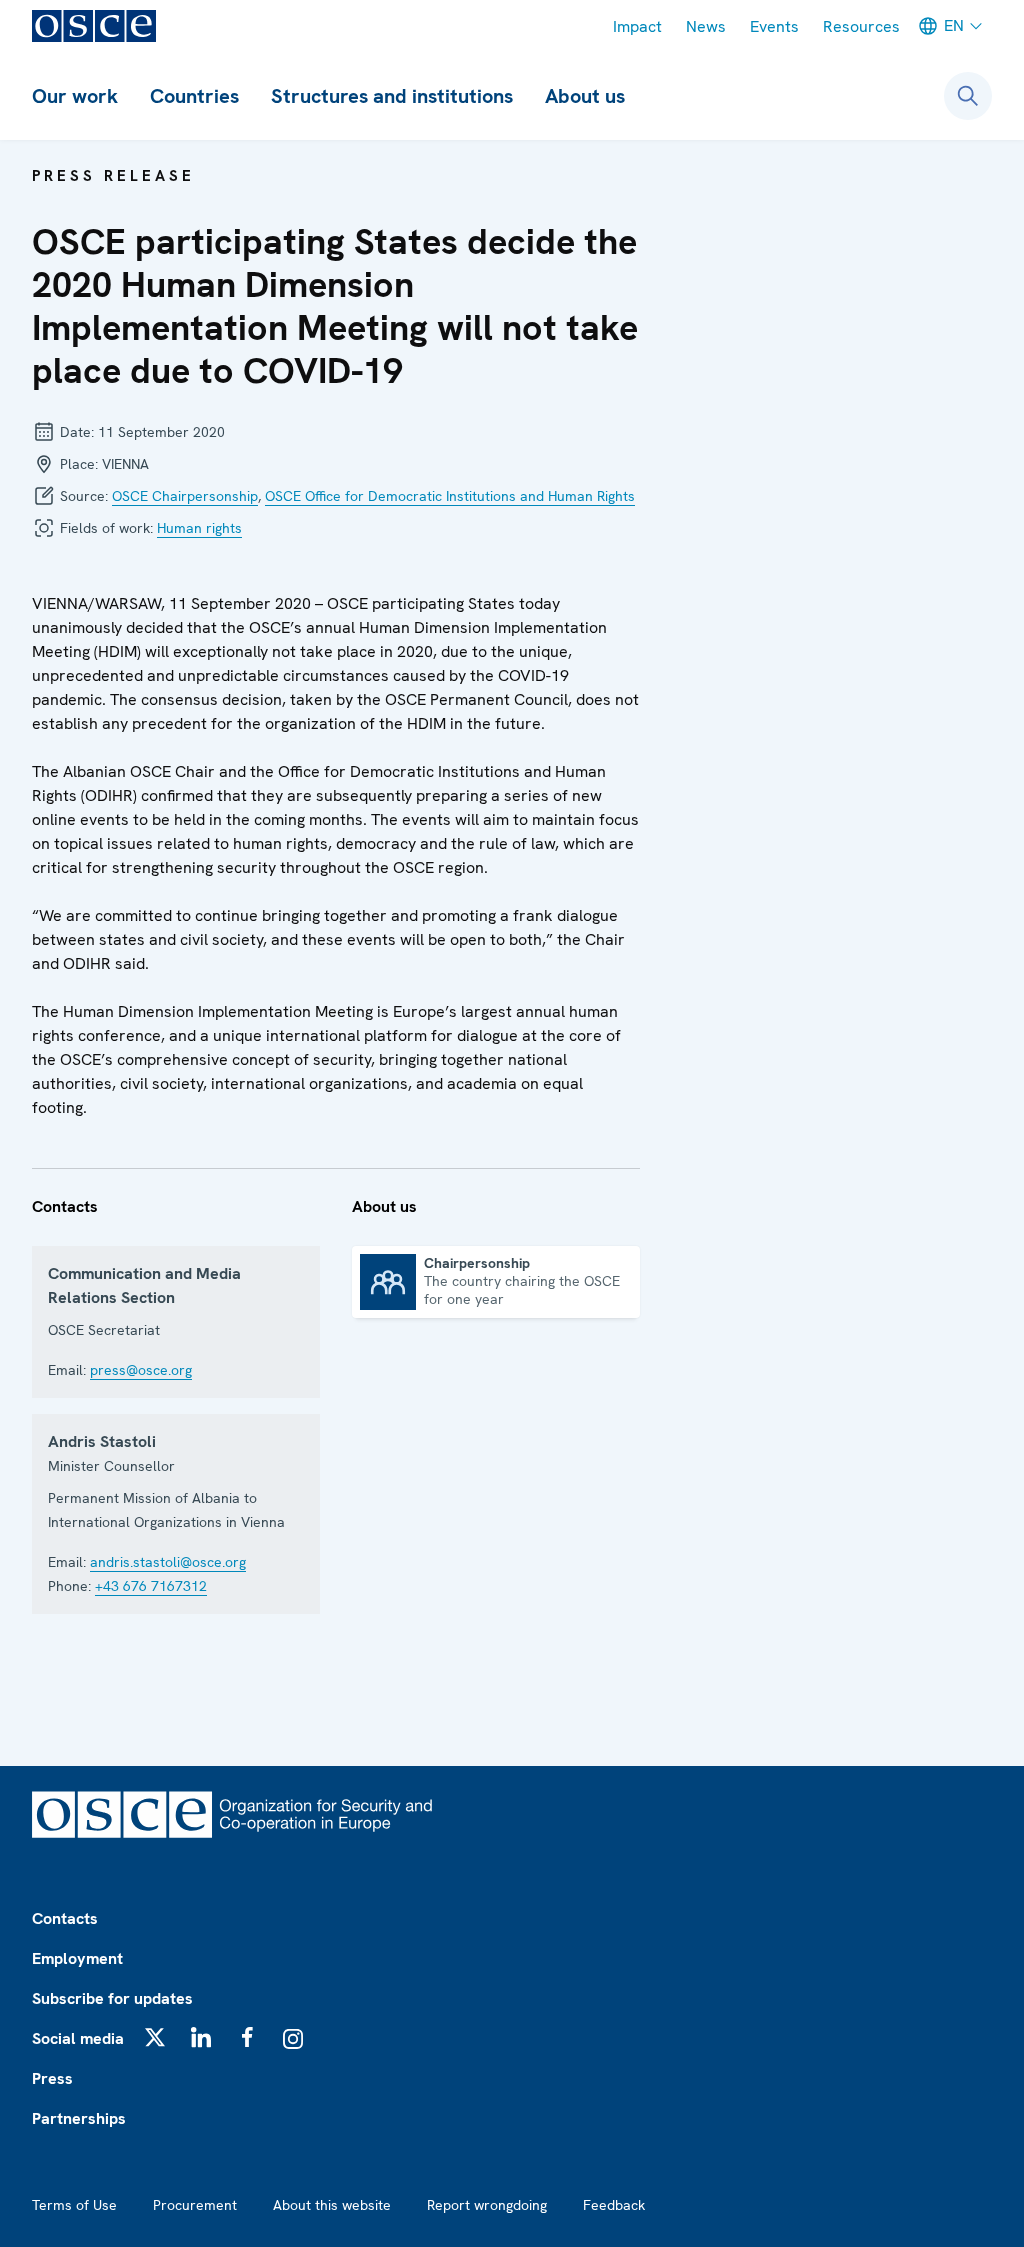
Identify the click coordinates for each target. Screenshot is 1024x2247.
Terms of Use (74, 2205)
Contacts (65, 1918)
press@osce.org (141, 1370)
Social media (78, 2038)
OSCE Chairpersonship (185, 496)
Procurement (195, 2205)
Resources (861, 26)
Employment (77, 1958)
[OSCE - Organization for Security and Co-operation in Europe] (94, 26)
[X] (155, 2037)
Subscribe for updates (112, 1998)
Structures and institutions (392, 96)
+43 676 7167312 (151, 1586)
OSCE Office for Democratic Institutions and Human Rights (450, 496)
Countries (194, 96)
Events (774, 26)
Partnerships (79, 2118)
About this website (332, 2205)
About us (585, 96)
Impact (637, 26)
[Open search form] (968, 96)
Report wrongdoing (487, 2205)
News (706, 26)
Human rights (199, 528)
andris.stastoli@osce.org (168, 1562)
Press (52, 2078)
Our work (75, 96)
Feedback (614, 2205)
